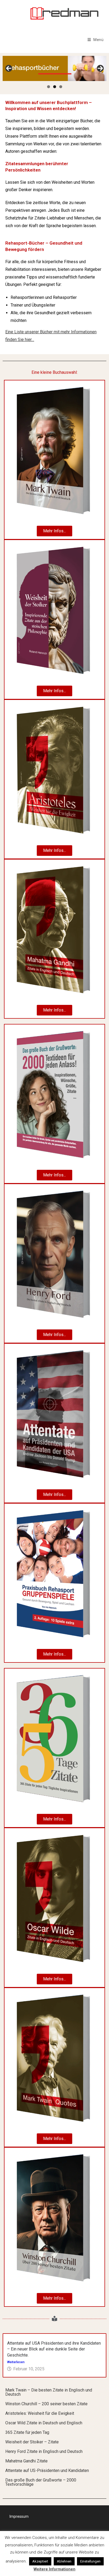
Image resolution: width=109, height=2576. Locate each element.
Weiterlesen (16, 2362)
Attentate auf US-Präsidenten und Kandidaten (47, 2471)
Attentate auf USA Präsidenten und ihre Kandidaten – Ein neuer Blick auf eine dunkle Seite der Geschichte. (54, 2349)
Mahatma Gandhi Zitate (26, 2461)
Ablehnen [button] (64, 2561)
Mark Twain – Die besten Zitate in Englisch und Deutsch (49, 2392)
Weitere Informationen (54, 2569)
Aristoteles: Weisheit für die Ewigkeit (40, 2413)
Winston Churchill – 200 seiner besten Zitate (46, 2404)
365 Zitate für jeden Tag (27, 2432)
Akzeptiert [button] (40, 2561)
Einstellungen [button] (90, 2561)
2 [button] (55, 87)
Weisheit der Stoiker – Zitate (32, 2442)
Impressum (19, 2516)
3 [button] (61, 87)
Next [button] (100, 68)
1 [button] (49, 87)
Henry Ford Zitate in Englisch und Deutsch (44, 2451)
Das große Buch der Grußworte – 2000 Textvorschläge (41, 2482)
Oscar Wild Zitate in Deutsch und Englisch (44, 2423)
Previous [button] (9, 68)
